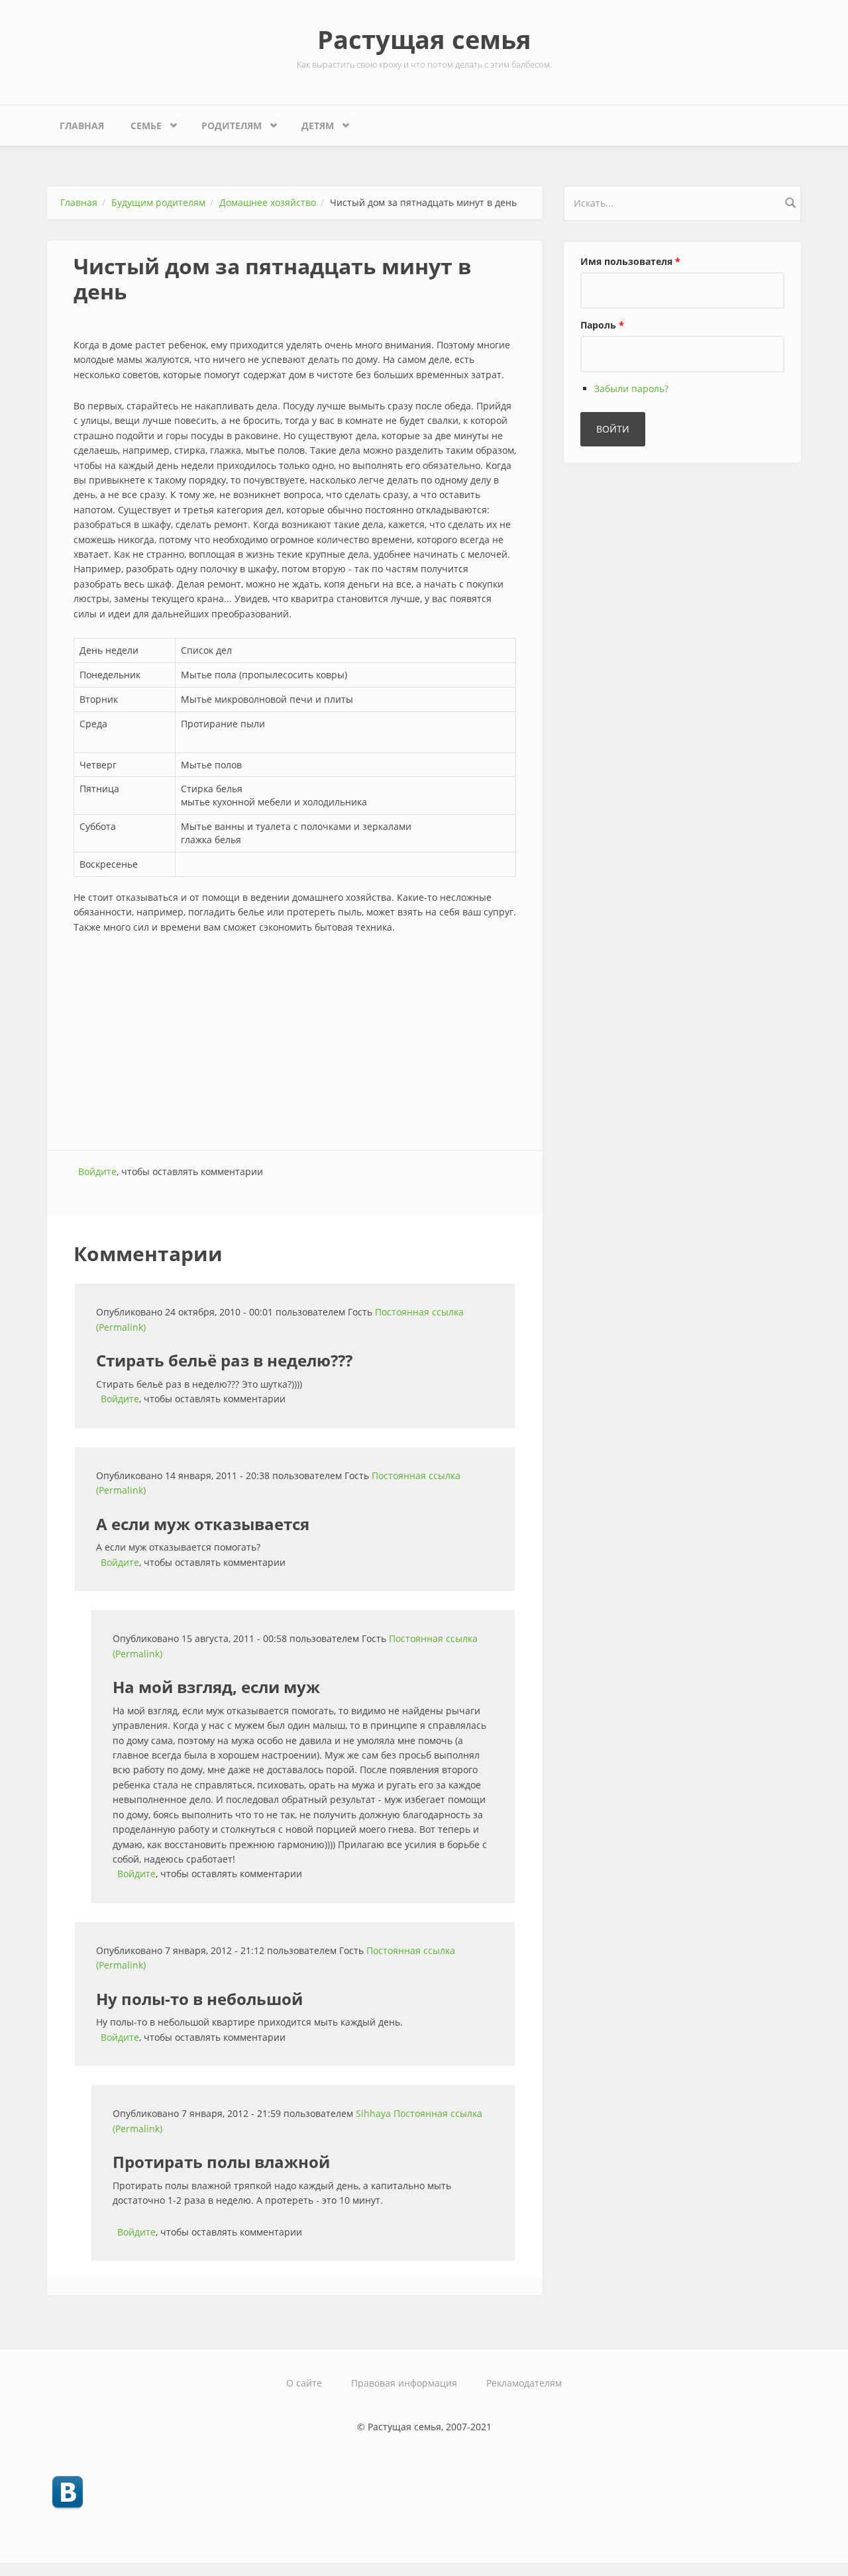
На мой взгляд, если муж (216, 1687)
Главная (82, 126)
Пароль (602, 325)
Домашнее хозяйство (268, 202)
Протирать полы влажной (221, 2162)
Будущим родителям (158, 202)
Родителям (225, 123)
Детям (311, 123)
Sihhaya (373, 2113)
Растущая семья (424, 39)
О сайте (304, 2383)
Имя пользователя (630, 261)
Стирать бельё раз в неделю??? (224, 1360)
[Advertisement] (295, 1044)
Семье (139, 123)
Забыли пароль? (631, 388)
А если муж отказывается (203, 1524)
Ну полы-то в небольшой (199, 1999)
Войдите (97, 1171)
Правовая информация (404, 2383)
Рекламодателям (524, 2383)
